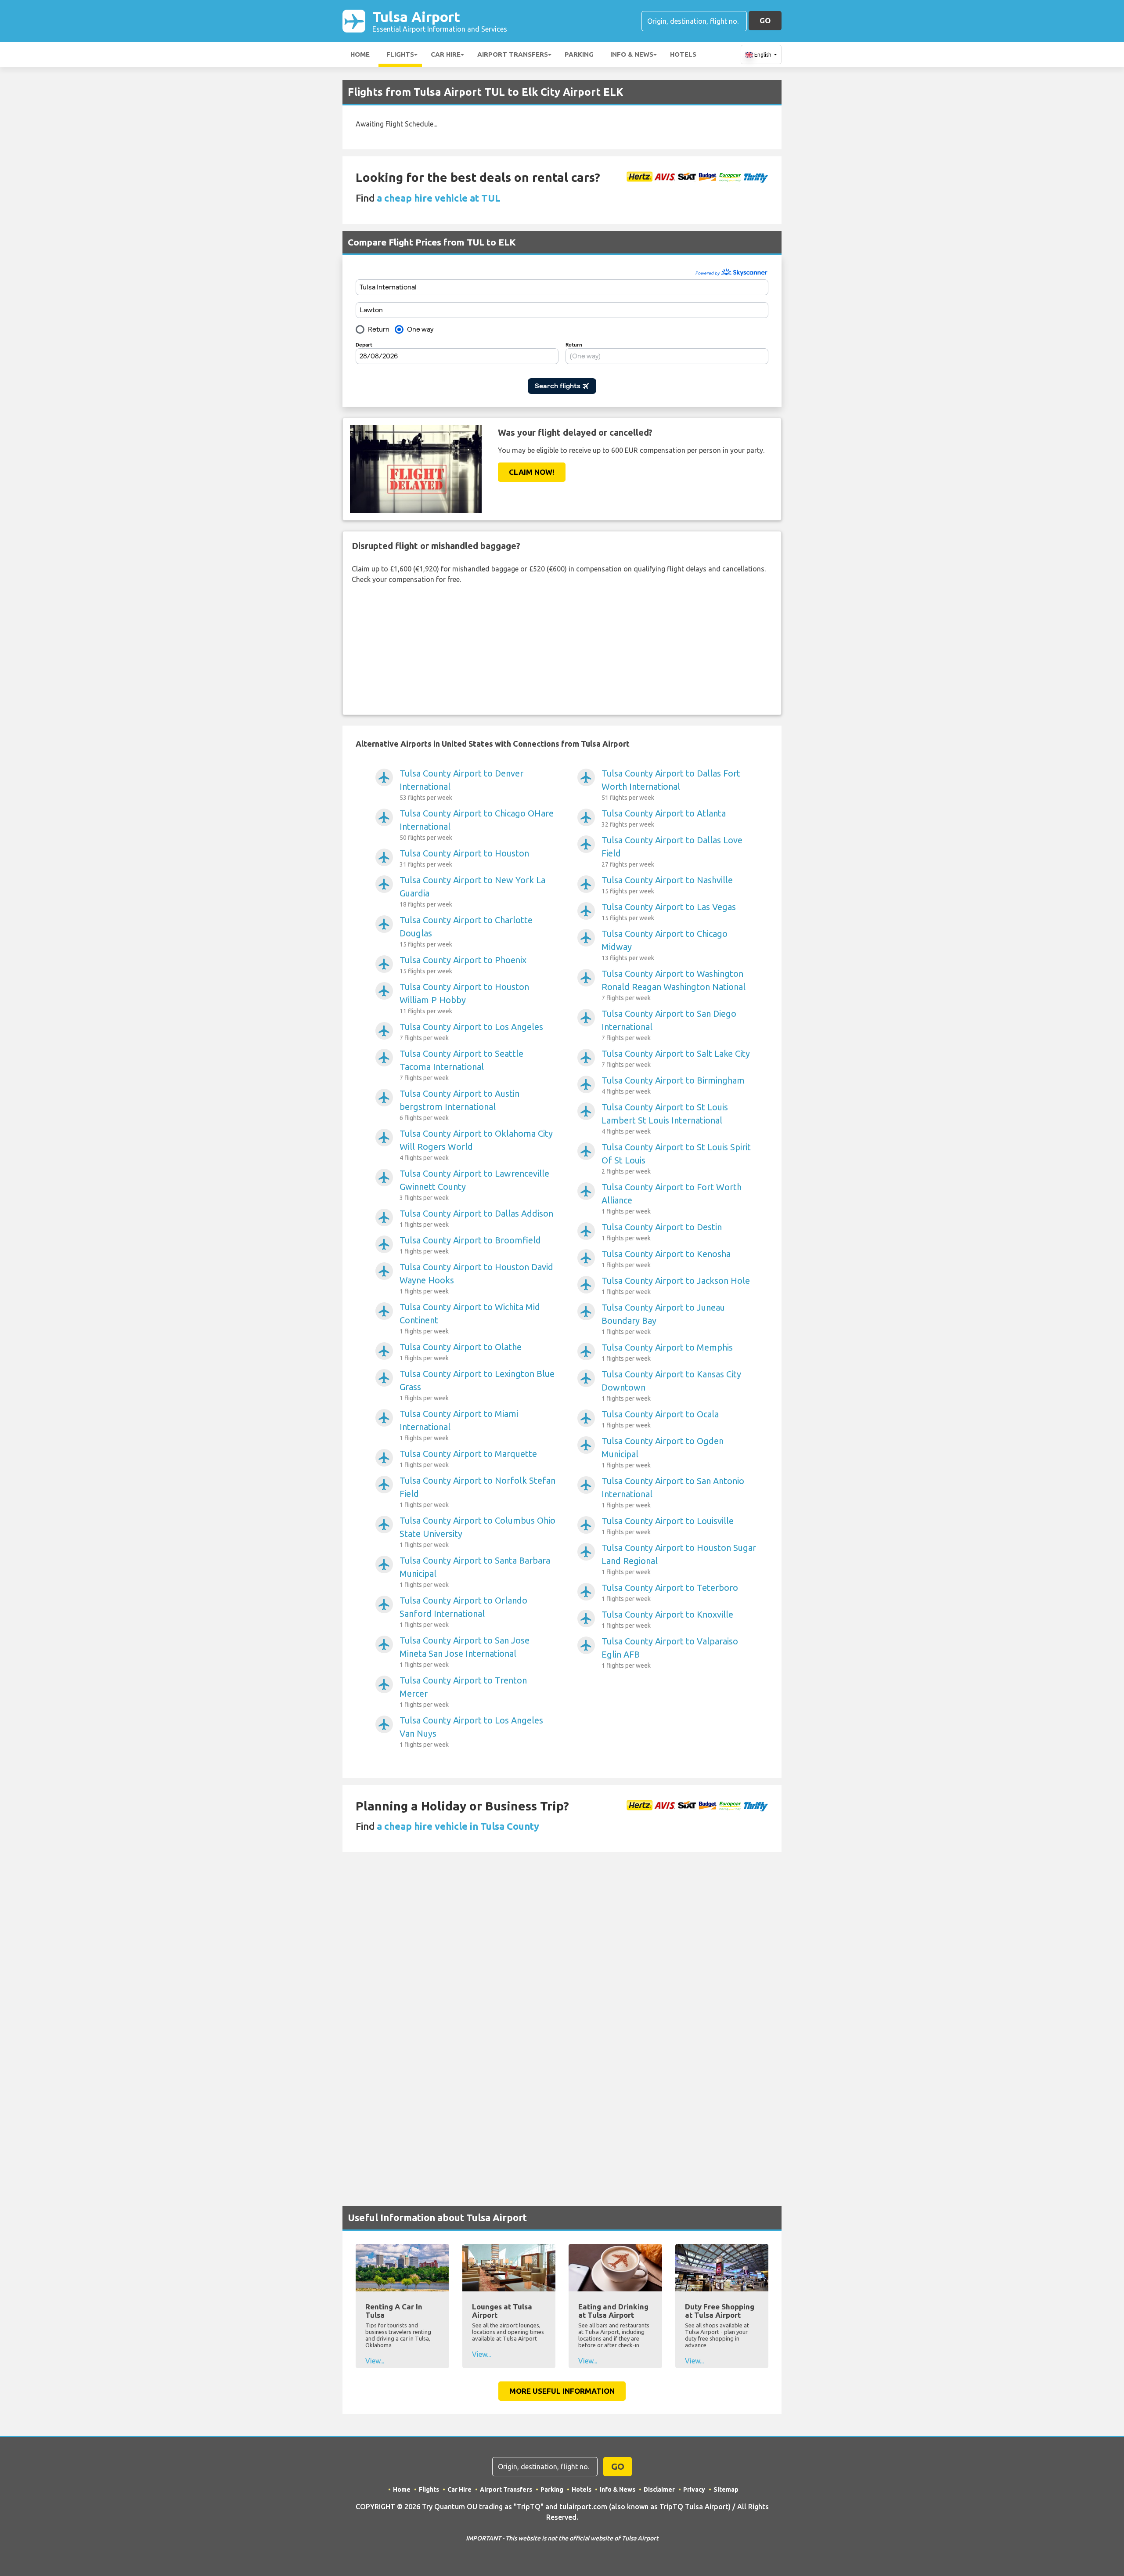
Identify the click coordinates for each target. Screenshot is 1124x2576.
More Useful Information (562, 2391)
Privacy (694, 2489)
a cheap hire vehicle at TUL (439, 198)
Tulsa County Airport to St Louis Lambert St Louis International (665, 1118)
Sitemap (726, 2489)
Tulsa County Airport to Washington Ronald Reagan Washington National (674, 985)
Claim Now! (532, 472)
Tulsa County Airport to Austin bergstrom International (459, 1105)
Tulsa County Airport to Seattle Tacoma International (461, 1065)
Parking (579, 54)
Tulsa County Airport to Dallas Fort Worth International (671, 785)
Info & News (632, 54)
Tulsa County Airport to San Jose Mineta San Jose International (465, 1652)
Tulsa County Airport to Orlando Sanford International (463, 1612)
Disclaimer (659, 2489)
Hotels (683, 54)
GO (765, 20)
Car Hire (446, 54)
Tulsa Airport (440, 21)
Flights (400, 54)
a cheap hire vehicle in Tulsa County (458, 1826)
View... (375, 2361)
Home (360, 54)
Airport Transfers (513, 54)
